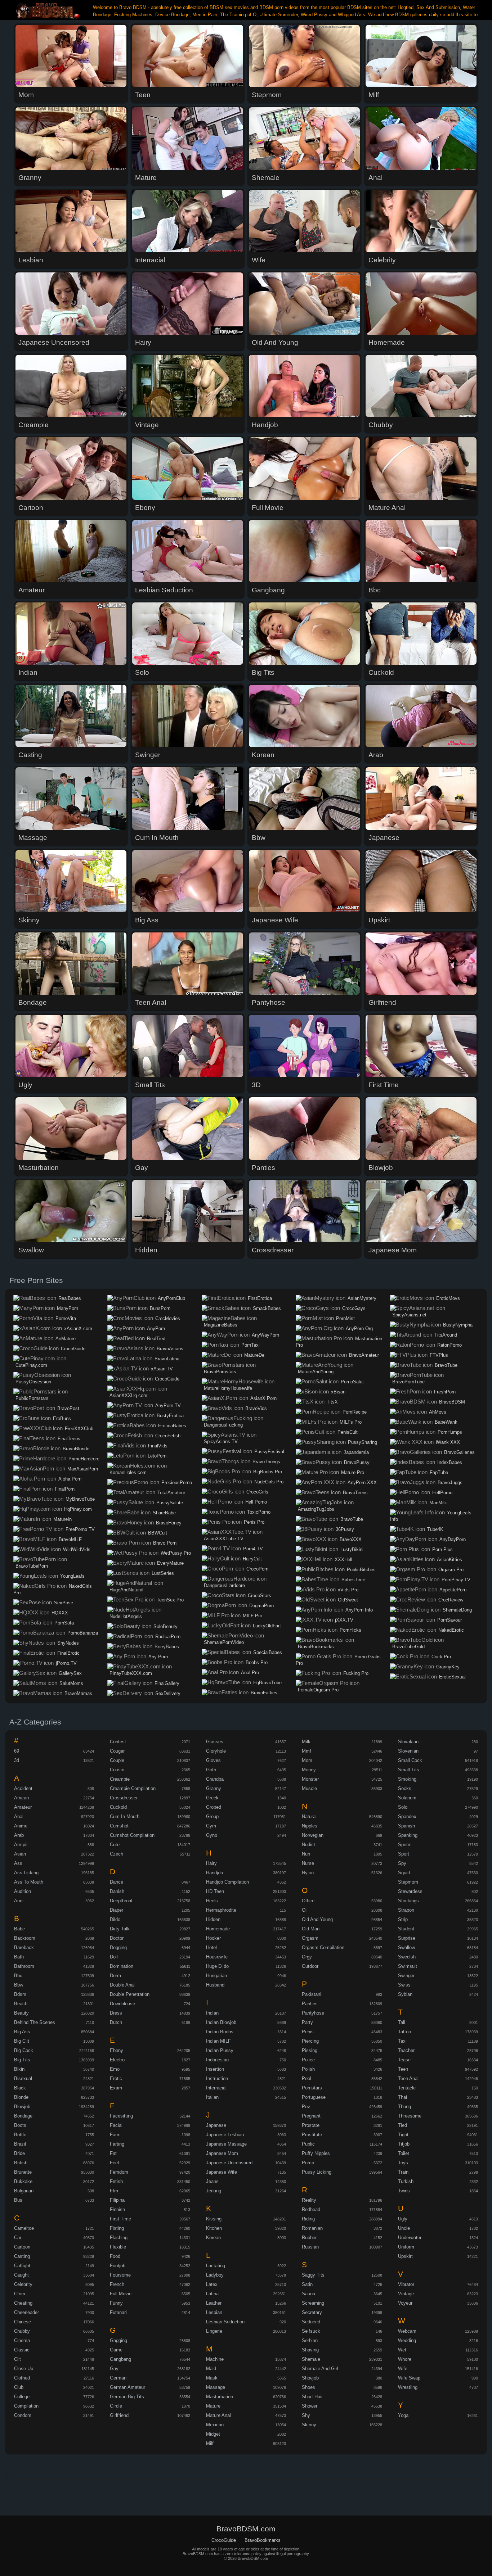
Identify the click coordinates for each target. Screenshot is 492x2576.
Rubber (309, 2238)
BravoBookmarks (316, 1647)
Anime (21, 1826)
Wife (403, 2369)
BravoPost (68, 1408)
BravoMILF (70, 1539)
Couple (117, 1760)
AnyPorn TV (168, 1405)
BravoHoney (169, 1523)
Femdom (119, 2172)
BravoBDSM (452, 1402)
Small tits (409, 1770)
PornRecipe (355, 1412)
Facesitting (121, 2116)
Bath (19, 1957)
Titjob (404, 2144)
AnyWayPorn (265, 1335)
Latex (212, 2284)
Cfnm (20, 2294)
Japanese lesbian (225, 2135)
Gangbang (120, 2359)
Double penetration (130, 1994)
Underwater (410, 2238)
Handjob (214, 1873)
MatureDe (254, 1355)
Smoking (407, 1779)
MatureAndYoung (316, 1372)
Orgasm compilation (323, 1947)
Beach (21, 2004)
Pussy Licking (317, 2172)
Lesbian (214, 2312)
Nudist (308, 1845)
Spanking (408, 1835)
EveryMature (170, 1563)
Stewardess (410, 1891)
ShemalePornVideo (224, 1642)
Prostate (311, 2125)
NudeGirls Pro (269, 1482)
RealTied (156, 1339)
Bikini (20, 2069)
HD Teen (215, 1891)
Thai (402, 2097)
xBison (338, 1392)
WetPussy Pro (176, 1553)
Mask (212, 2378)
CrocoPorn (257, 1569)
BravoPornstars (220, 1372)
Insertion (215, 2069)
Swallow (406, 1947)
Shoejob (310, 2378)
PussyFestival (269, 1452)
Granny (214, 1788)
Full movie (121, 2294)
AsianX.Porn (263, 1398)
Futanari (118, 2312)
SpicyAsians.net (409, 1315)
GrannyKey (448, 1667)
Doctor (117, 1938)
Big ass (22, 2032)
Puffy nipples (316, 2153)
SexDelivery (168, 1693)
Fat (113, 2153)
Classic (22, 2350)
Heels (212, 1901)
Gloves (213, 1760)
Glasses (215, 1742)
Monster (310, 1779)
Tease (404, 2060)
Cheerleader (26, 2312)
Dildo (115, 1919)
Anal (19, 1816)
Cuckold (118, 1807)
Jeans (212, 2181)
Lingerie (214, 2331)
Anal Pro (250, 1673)
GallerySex (70, 1673)
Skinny (309, 2425)
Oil (305, 1910)
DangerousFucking (223, 1425)
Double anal (122, 1985)
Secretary (312, 2312)
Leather (214, 2303)
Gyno (212, 1835)
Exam (116, 2088)
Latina (212, 2294)
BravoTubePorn (32, 1566)
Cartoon (22, 2247)
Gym (211, 1826)
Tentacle (407, 2088)
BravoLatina (167, 1359)
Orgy (307, 1957)
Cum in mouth (125, 1816)
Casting (22, 2256)
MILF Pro (252, 1616)
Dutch (116, 2022)
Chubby (22, 2331)
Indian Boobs (220, 2032)
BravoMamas (78, 1693)
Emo (115, 2069)
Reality (309, 2200)
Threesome (410, 2116)
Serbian (310, 2340)
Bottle (20, 2135)
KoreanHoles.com (128, 1472)
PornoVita (66, 1318)
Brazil (20, 2144)
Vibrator (406, 2284)
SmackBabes (267, 1308)
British (21, 2163)
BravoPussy (357, 1462)
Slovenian (408, 1751)
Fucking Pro (356, 1673)
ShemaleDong (457, 1610)
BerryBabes (167, 1647)
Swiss (404, 1985)
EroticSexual (452, 1677)
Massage (216, 2387)
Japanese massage (226, 2144)
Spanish (406, 1826)
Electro (117, 2060)
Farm (115, 2135)
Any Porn (158, 1657)
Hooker (213, 1938)
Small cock (410, 1760)
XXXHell (343, 1560)
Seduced (311, 2322)
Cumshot (119, 1826)
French (117, 2284)
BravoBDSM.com (48, 11)
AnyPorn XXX (362, 1483)
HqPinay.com (78, 1509)
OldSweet (348, 1600)
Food (115, 2256)
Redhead (311, 2209)
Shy (306, 2415)
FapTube (439, 1472)
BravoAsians (170, 1349)
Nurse (308, 1863)
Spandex (407, 1816)
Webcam (407, 2331)
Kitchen (214, 2228)
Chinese (23, 2322)
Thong (404, 2107)
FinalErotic (68, 1653)
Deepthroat (121, 1901)
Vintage (406, 2294)
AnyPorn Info (359, 1610)
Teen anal (408, 2078)
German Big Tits (127, 2397)
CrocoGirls (257, 1492)
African (21, 1798)
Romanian (312, 2228)
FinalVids (158, 1446)
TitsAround (446, 1335)
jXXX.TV (344, 1620)
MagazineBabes (221, 1325)
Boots (20, 2125)
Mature (213, 2406)
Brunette (23, 2172)
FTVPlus (439, 1355)
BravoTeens (355, 1493)
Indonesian (217, 2060)
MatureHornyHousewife (228, 1388)
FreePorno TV (80, 1529)
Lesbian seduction (225, 2322)
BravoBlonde (76, 1449)
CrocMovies (168, 1318)
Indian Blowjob (221, 2022)
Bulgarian (24, 2191)
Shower (310, 2406)
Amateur (23, 1807)
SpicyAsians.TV (221, 1441)
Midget (213, 2434)
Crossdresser (124, 1798)
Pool (307, 2078)
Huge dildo (217, 1966)
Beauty (21, 2013)
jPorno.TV (66, 1663)
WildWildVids (77, 1549)
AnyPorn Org (359, 1328)
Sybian (405, 1994)
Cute (115, 1845)
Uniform (406, 2247)
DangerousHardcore (224, 1585)
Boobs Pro (257, 1662)
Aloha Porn (70, 1479)
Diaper (117, 1910)
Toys (403, 2163)
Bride (19, 2153)
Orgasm (310, 1938)
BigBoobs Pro (268, 1472)
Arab (19, 1835)
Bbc (18, 1976)
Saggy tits (313, 2275)
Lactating (216, 2266)
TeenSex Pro (170, 1600)
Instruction (217, 2078)
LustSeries (163, 1573)
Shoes (308, 2387)
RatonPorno (449, 1345)
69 (17, 1751)
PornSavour (449, 1620)
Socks (405, 1788)
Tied (402, 2125)
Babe (19, 1929)
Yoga (403, 2415)
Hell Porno (256, 1502)
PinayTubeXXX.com (131, 1673)
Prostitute (312, 2135)
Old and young (317, 1919)
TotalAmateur (171, 1493)
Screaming (313, 2303)
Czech (117, 1854)
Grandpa (215, 1779)
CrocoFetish (168, 1436)
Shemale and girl (320, 2369)
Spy (402, 1863)
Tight (403, 2135)
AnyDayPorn (453, 1539)
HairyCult (252, 1559)
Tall (402, 2022)
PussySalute (170, 1503)
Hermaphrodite (221, 1910)
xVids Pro (348, 1590)
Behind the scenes (35, 2022)
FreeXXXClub (79, 1429)
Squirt (404, 1873)
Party (307, 2022)
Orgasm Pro (451, 1570)
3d (17, 1760)
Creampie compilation (133, 1788)
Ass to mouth (29, 1882)
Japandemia (356, 1452)
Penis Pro (254, 1522)
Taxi (402, 2041)
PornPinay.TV (456, 1580)
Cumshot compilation (132, 1835)
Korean (213, 2238)
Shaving (310, 2350)
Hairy (211, 1863)
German (118, 2378)
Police (308, 2060)
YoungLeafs (72, 1576)
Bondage (23, 2116)
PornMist (345, 1318)
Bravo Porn (165, 1543)
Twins (404, 2191)
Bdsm (20, 1994)
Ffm (114, 2191)
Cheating (23, 2303)
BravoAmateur (364, 1355)
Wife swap (409, 2378)
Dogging (118, 1947)
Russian (310, 2247)
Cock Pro (441, 1657)
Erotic (116, 2078)
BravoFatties (264, 1693)
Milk (306, 1742)
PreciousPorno (177, 1483)
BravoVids (256, 1408)
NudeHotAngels (126, 1616)
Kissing (214, 2219)
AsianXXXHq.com (128, 1395)
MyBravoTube (80, 1499)
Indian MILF (218, 2041)
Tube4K (435, 1529)
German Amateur (128, 2387)
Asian (20, 1854)
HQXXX (60, 1613)
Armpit (21, 1845)
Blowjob (22, 2107)
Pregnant (311, 2116)
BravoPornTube (408, 1382)
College (22, 2397)
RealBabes (70, 1298)
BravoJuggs (450, 1483)
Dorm (115, 1976)
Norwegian (313, 1835)
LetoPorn (157, 1456)
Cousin (117, 1770)
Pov (306, 2107)
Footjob (118, 2266)
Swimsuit (408, 1966)
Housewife (217, 1957)
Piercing (310, 2041)
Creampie (120, 1779)
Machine (215, 2359)
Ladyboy (215, 2275)
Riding (308, 2219)
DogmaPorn (261, 1606)
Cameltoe (24, 2228)
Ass (18, 1863)
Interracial (216, 2088)
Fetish (116, 2181)
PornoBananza (83, 1633)
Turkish (406, 2181)
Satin (307, 2284)
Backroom (25, 1938)
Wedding (407, 2340)
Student (406, 1929)
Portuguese (314, 2097)
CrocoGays (354, 1308)
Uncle (404, 2228)
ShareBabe (164, 1513)
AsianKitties (449, 1560)
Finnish (117, 2209)
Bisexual (23, 2078)
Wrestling (408, 2387)
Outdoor (310, 1966)
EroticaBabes (172, 1426)
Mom (307, 1760)
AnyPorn (156, 1328)
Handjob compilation (227, 1882)
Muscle (309, 1788)
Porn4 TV (253, 1549)
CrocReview (451, 1600)
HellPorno (442, 1493)
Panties (310, 2004)
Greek (212, 1798)
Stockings (408, 1901)
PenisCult (348, 1432)
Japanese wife (222, 2172)
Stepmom (408, 1882)
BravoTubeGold (408, 1647)
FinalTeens (69, 1439)
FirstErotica (260, 1298)
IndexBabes (450, 1462)
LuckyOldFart (267, 1626)
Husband (215, 1985)
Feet (115, 2163)
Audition (23, 1891)
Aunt (19, 1901)
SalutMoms (71, 1683)
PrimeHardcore (84, 1459)
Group (212, 1816)
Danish (117, 1891)
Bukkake (23, 2181)
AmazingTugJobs (316, 1509)
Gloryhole (216, 1751)
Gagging (118, 2340)
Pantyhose (313, 2013)
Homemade (218, 1929)
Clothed (22, 2378)
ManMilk (438, 1503)
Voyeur (405, 2303)
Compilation (26, 2406)
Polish (308, 2069)
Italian (212, 2097)
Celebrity (23, 2284)
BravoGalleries (459, 1452)
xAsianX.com (78, 1328)
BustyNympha (458, 1325)
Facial (116, 2125)
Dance (117, 1882)
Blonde (21, 2097)
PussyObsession (33, 1382)
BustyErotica (170, 1416)
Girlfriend (119, 2415)
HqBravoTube (267, 1683)
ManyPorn (68, 1308)
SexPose (64, 1603)
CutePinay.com (31, 1365)
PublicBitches (361, 1570)
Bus (18, 2200)
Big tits (22, 2060)
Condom (23, 2415)
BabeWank (446, 1422)
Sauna (308, 2294)
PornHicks (350, 1630)
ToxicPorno (259, 1512)
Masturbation (220, 2397)
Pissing (310, 2050)
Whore (405, 2359)
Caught (21, 2275)
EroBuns (62, 1418)
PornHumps (450, 1432)
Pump (308, 2163)
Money (309, 1770)
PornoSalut (352, 1382)
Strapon (406, 1910)
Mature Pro (353, 1472)
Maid (211, 2369)
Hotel (211, 1947)
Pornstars (312, 2088)
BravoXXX (351, 1539)
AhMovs (438, 1412)
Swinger (406, 1976)
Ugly (403, 2219)
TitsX (332, 1402)
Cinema (22, 2340)
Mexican (215, 2425)
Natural (309, 1816)
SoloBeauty (166, 1626)
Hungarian (216, 1976)
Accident (23, 1788)
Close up (24, 2369)
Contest (118, 1742)
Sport (404, 1854)
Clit (17, 2359)
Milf (210, 2443)
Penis (308, 2032)
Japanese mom (222, 2153)
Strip (403, 1919)
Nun (306, 1854)
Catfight (22, 2266)
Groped (214, 1807)
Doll (114, 1957)
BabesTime (353, 1580)
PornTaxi (251, 1345)
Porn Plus (442, 1549)
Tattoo (404, 2032)
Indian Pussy (220, 2050)
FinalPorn (65, 1489)
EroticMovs (448, 1298)
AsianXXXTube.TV (224, 1539)
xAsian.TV (162, 1369)
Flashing (119, 2238)
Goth (211, 1770)
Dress (116, 2013)
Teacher (406, 2050)
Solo (403, 1807)
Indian (212, 2013)
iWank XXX (448, 1442)
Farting (117, 2144)
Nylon (308, 1873)
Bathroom (24, 1966)
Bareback (24, 1947)
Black (20, 2088)
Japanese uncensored (229, 2163)
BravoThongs (266, 1462)
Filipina (117, 2200)
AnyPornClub (171, 1298)
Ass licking (26, 1873)
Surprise (407, 1938)
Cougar (117, 1751)
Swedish (407, 1957)
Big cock (24, 2050)
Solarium (407, 1798)
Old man (311, 1929)
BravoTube (352, 1519)
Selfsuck (311, 2331)
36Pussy (345, 1529)
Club (19, 2387)
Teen (403, 2069)
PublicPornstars (32, 1398)
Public (308, 2144)
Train (403, 2172)
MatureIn (62, 1519)
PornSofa (64, 1623)
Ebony (117, 2050)
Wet (402, 2350)
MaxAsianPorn (83, 1469)
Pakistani (312, 1994)
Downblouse (122, 2004)
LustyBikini (352, 1549)
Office (308, 1901)
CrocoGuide (73, 1349)
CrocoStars (260, 1596)
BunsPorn (160, 1308)
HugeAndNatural (126, 1590)
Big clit (22, 2041)
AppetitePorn (453, 1590)
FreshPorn (445, 1392)
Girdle (116, 2406)
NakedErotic (451, 1630)
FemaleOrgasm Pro (318, 1690)
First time (120, 2219)
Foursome (120, 2275)
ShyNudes (68, 1643)
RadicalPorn (168, 1637)
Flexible (118, 2247)
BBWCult (158, 1533)
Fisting (117, 2228)
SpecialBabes (268, 1652)
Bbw (19, 1985)
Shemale (311, 2359)
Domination (122, 1966)
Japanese (216, 2125)
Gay (114, 2369)
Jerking (214, 2191)
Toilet (404, 2153)
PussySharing (363, 1442)
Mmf (307, 1751)
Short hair (312, 2397)
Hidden (213, 1919)
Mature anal (218, 2415)
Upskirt (405, 2256)
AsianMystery (362, 1298)
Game (116, 2350)
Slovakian (408, 1742)
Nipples (310, 1826)
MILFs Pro (351, 1422)
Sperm (405, 1845)
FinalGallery (167, 1683)
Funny (116, 2303)
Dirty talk (120, 1929)
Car (18, 2238)
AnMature (66, 1339)
